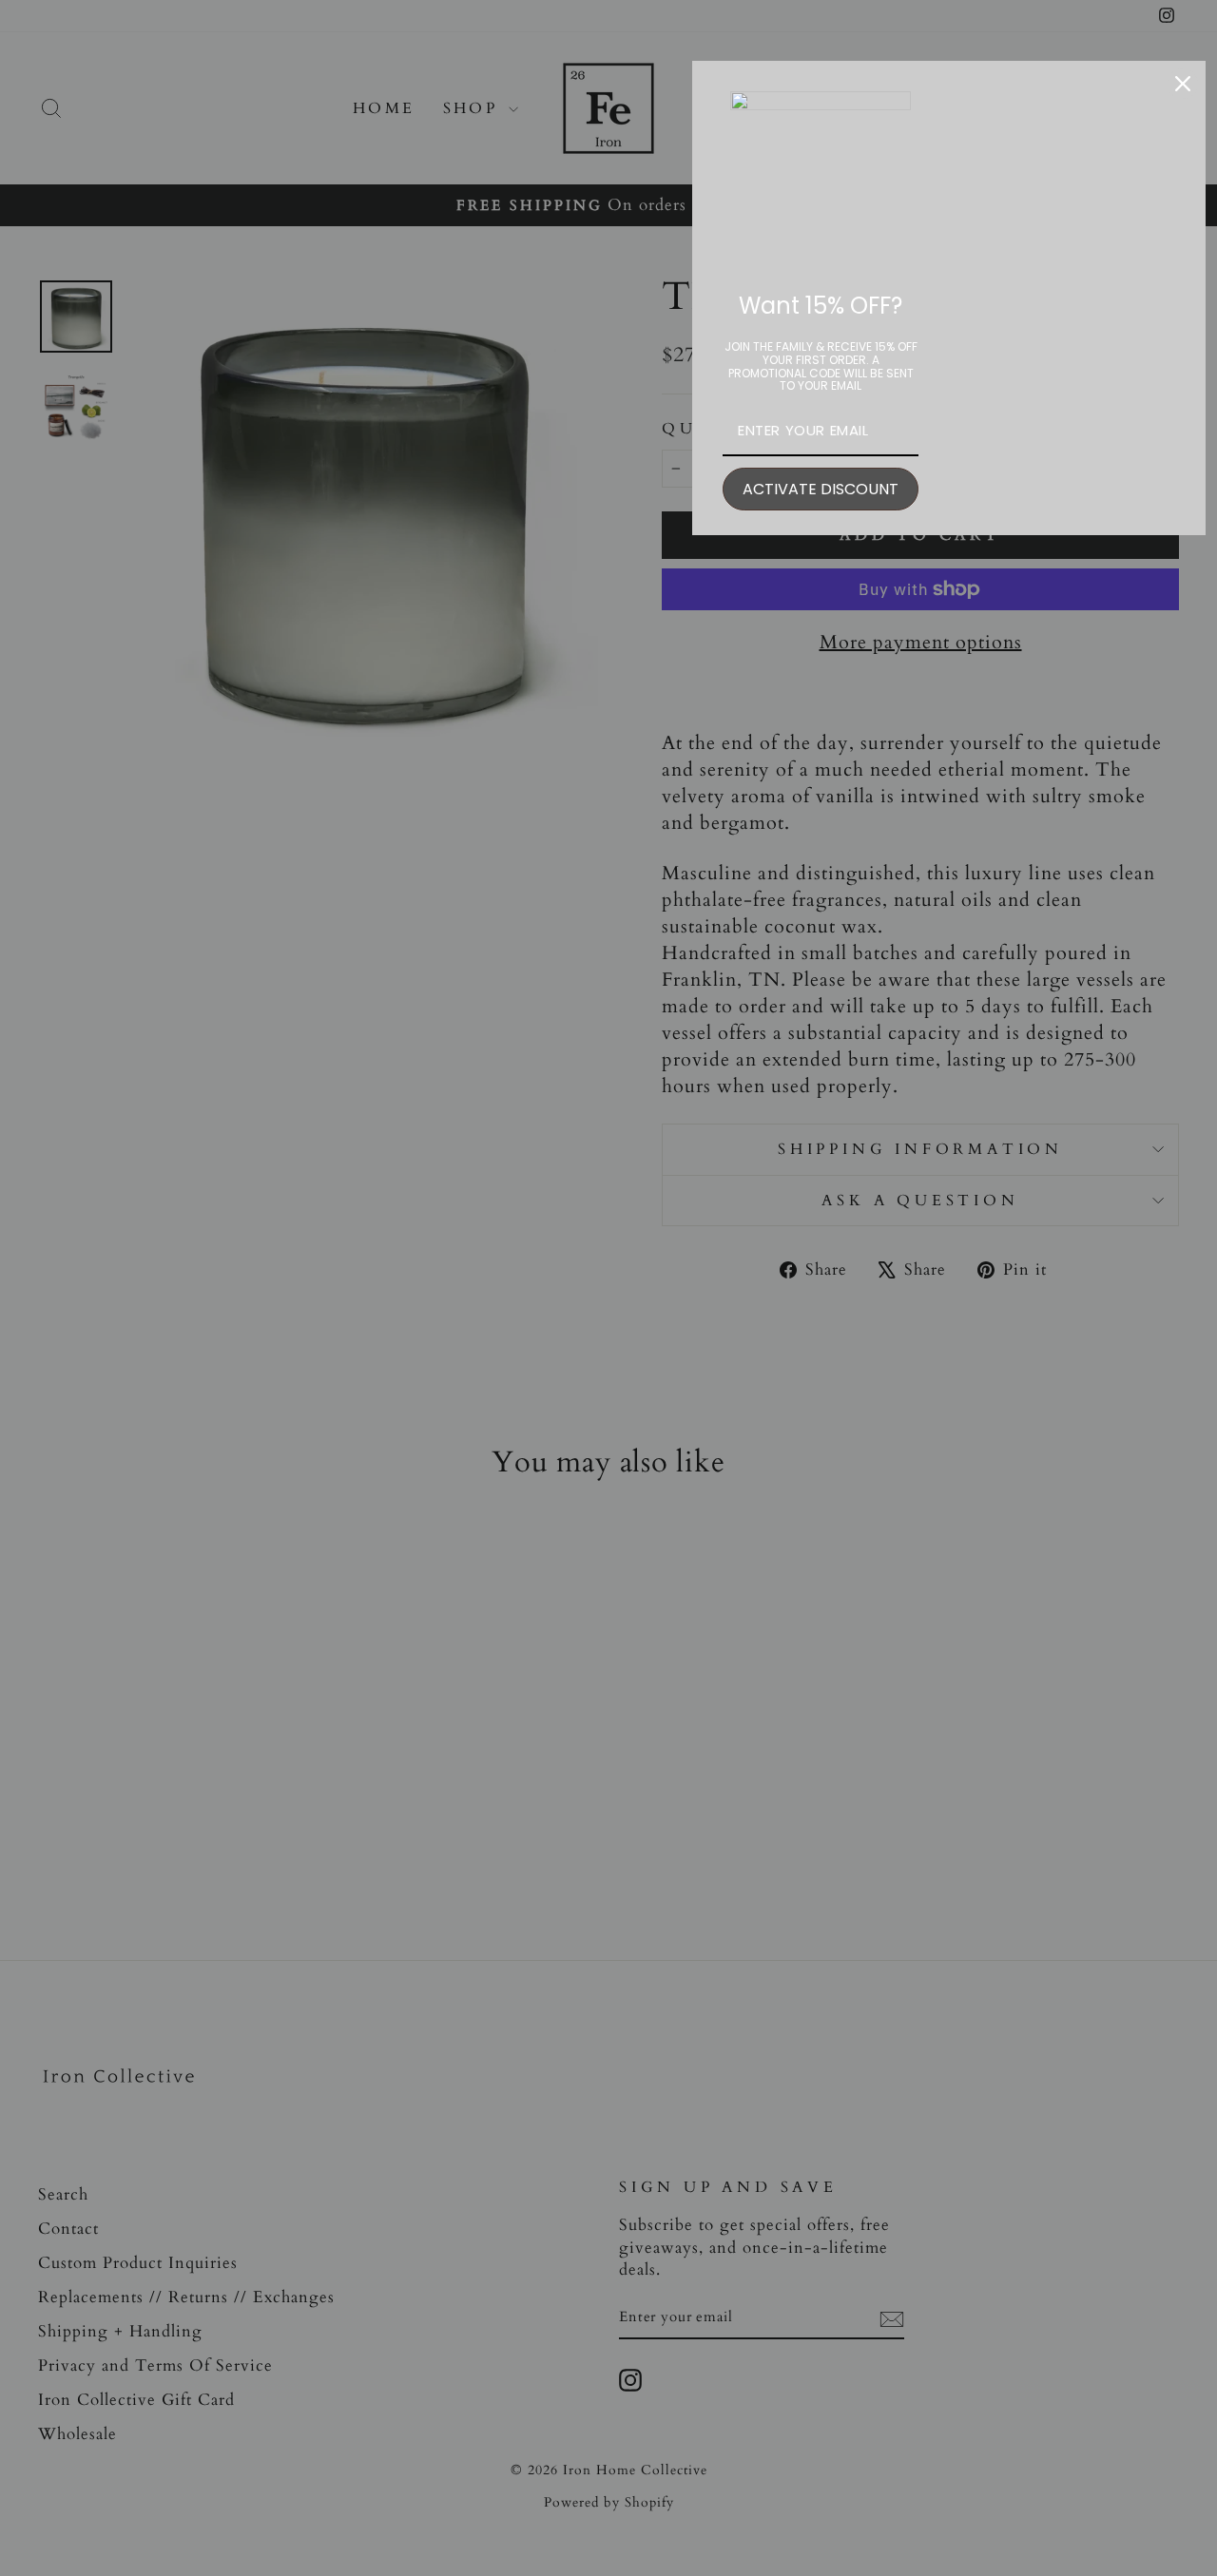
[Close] (1183, 84)
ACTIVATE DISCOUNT (821, 489)
